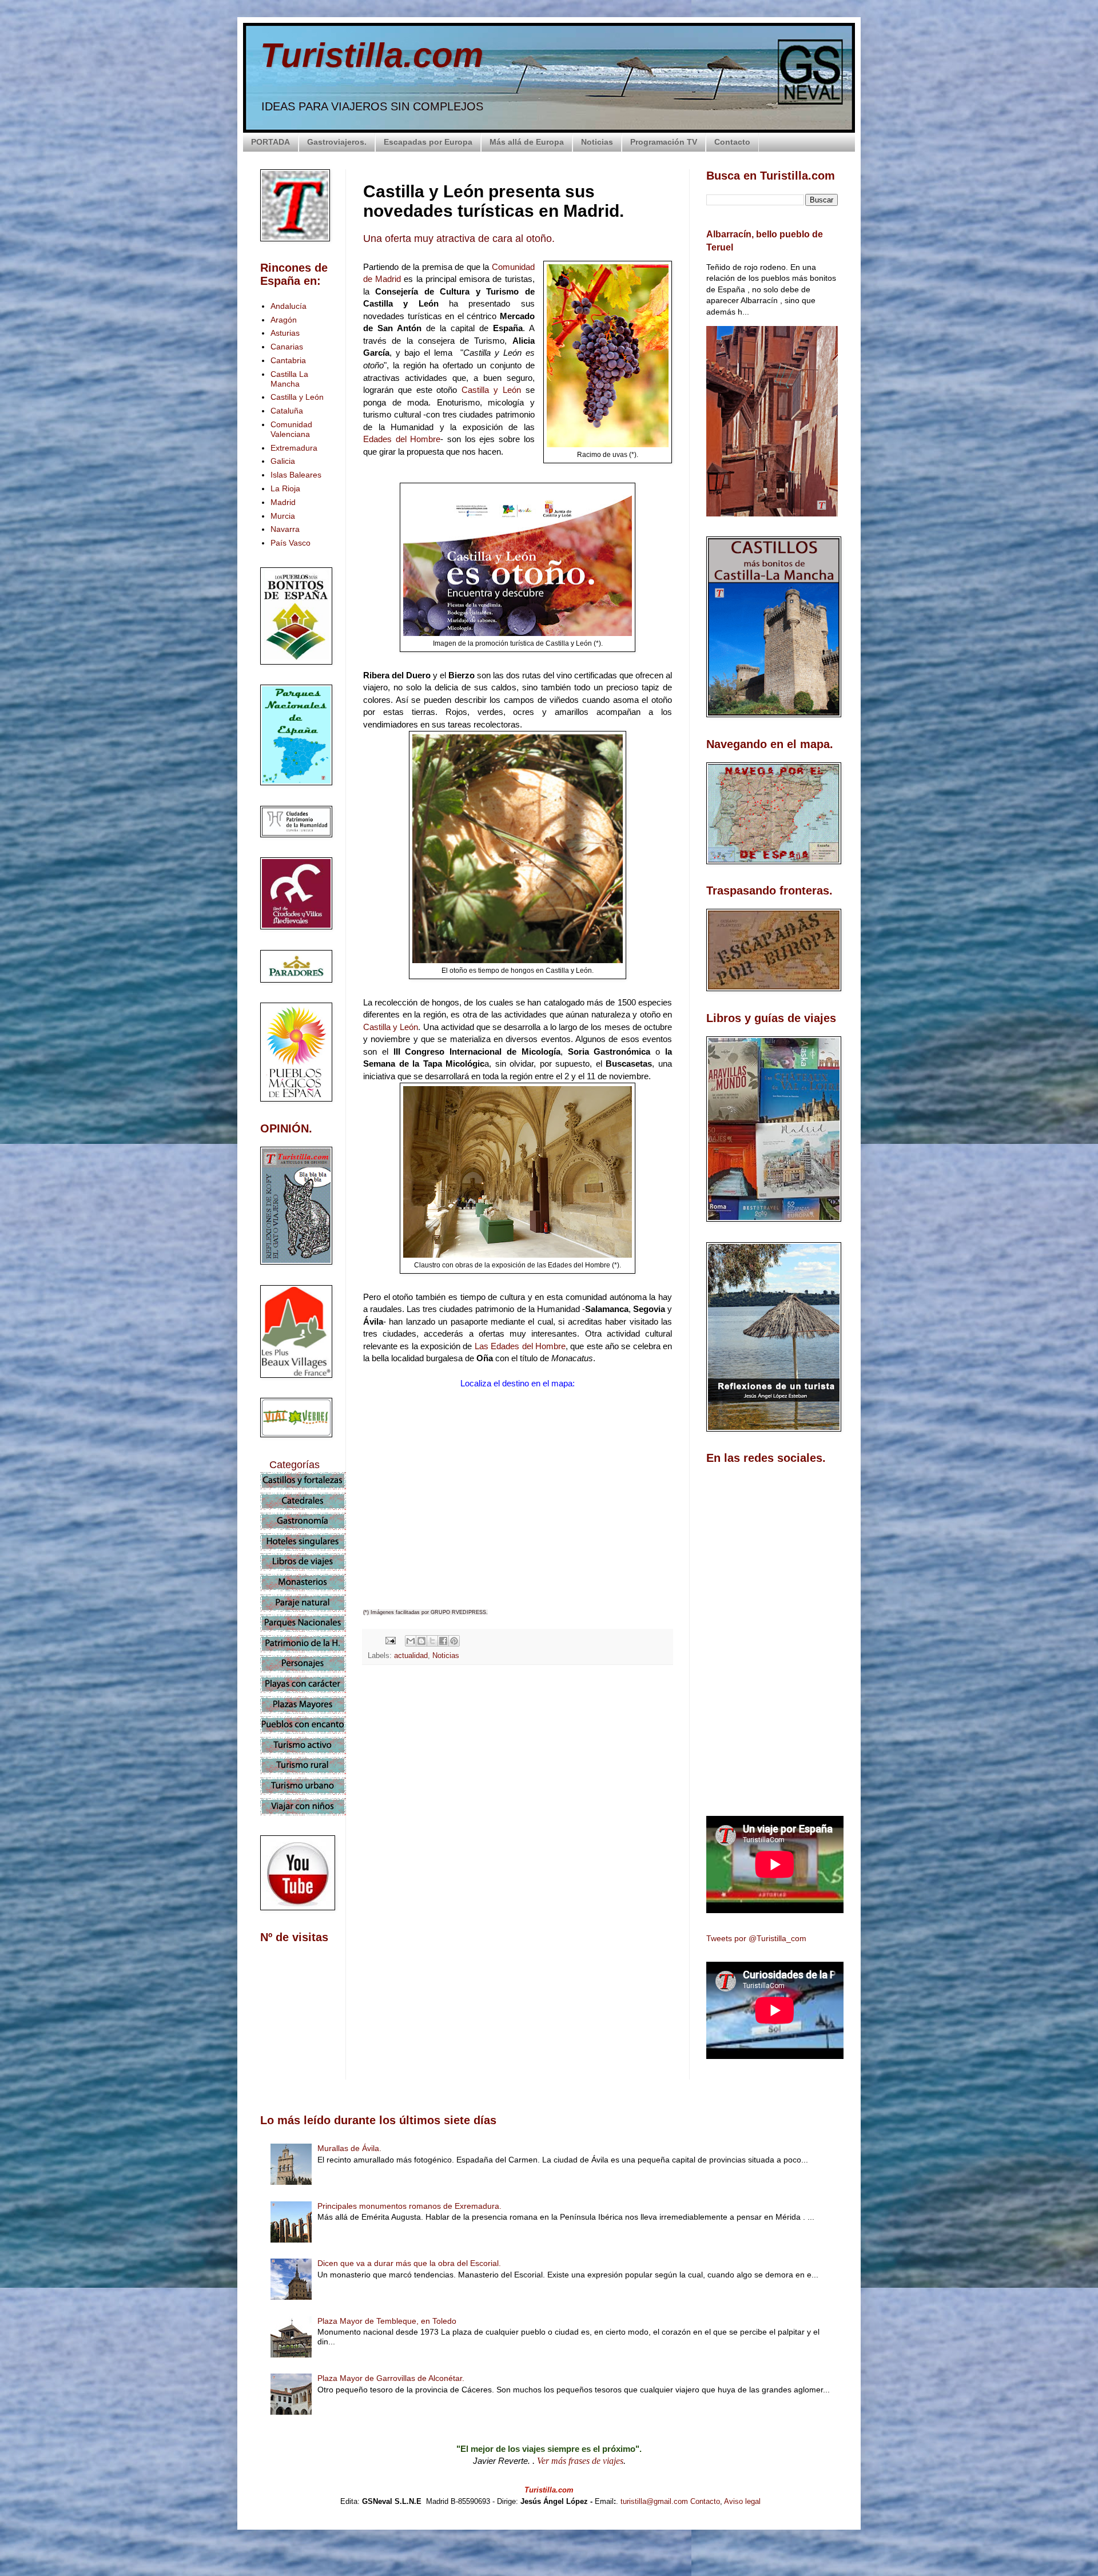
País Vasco (291, 543)
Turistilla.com (372, 55)
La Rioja (285, 488)
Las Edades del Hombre (520, 1346)
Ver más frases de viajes (580, 2461)
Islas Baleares (296, 475)
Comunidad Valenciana (291, 429)
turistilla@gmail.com (654, 2501)
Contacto (732, 142)
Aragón (284, 320)
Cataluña (287, 411)
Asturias (285, 333)
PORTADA (270, 142)
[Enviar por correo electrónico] (411, 1641)
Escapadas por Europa (428, 142)
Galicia (283, 461)
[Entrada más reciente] (366, 1877)
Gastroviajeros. (337, 142)
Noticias (597, 142)
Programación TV (664, 142)
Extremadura (294, 448)
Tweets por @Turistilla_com (756, 1938)
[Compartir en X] (432, 1641)
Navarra (285, 529)
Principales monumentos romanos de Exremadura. (409, 2206)
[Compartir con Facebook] (443, 1641)
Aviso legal (742, 2501)
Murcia (283, 516)
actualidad (411, 1656)
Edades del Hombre (402, 439)
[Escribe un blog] (421, 1641)
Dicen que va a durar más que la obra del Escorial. (409, 2263)
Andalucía (289, 306)
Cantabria (288, 360)
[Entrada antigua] (669, 1877)
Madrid (283, 502)
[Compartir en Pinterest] (454, 1641)
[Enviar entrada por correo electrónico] (390, 1640)
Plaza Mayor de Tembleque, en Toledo (387, 2321)
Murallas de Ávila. (349, 2148)
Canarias (287, 347)
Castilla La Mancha (289, 379)
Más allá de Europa (527, 142)
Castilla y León (491, 390)
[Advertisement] (518, 1775)
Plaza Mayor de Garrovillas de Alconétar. (391, 2378)
